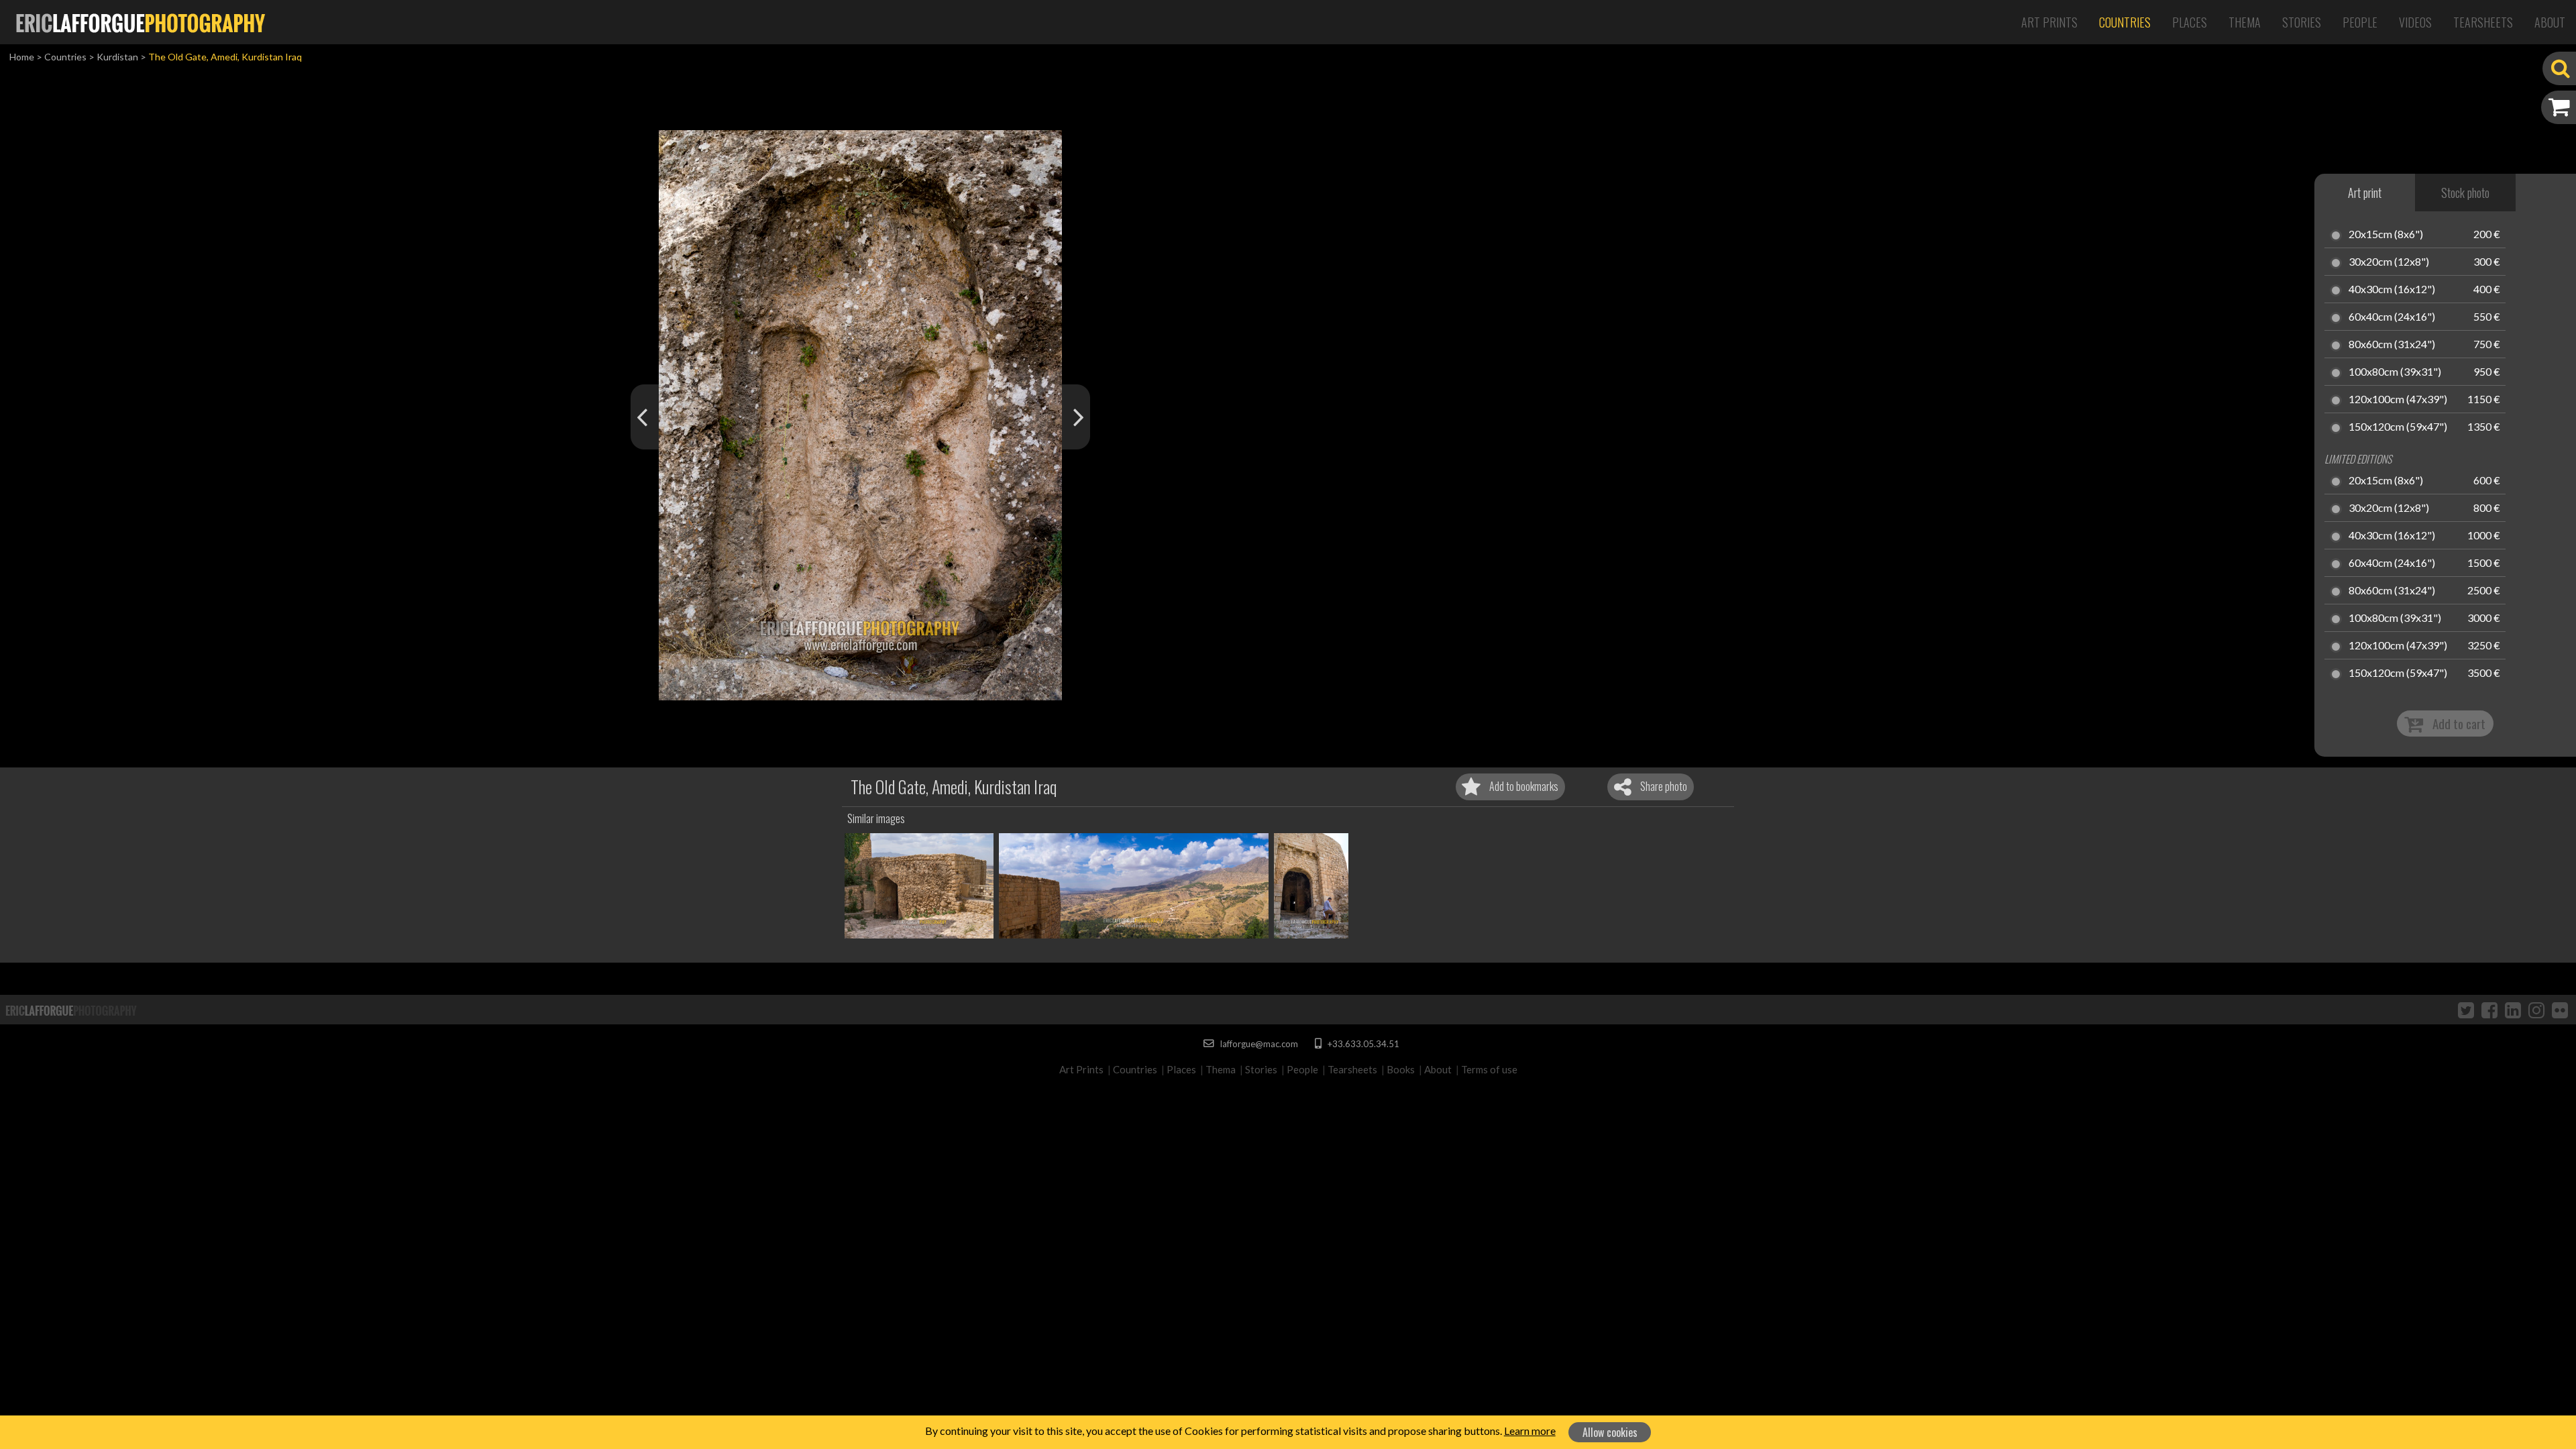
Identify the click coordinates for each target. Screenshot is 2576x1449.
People (2360, 22)
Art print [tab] (2365, 193)
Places (2190, 22)
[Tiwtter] (2466, 1010)
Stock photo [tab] (2465, 193)
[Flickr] (2560, 1010)
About (2550, 22)
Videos (2415, 22)
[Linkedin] (2513, 1010)
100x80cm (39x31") (2395, 372)
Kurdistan (117, 57)
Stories (2302, 22)
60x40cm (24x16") (2392, 317)
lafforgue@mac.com (1258, 1044)
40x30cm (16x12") (2392, 290)
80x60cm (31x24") (2392, 345)
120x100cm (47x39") (2398, 400)
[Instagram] (2536, 1010)
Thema (2245, 22)
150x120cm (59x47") (2398, 427)
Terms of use (1489, 1069)
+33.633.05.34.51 (1362, 1044)
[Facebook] (2489, 1010)
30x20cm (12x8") (2389, 262)
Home (22, 57)
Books (1401, 1069)
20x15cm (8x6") (2386, 235)
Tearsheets (2483, 22)
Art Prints (2049, 22)
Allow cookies (1610, 1432)
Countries (2125, 22)
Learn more (1530, 1431)
